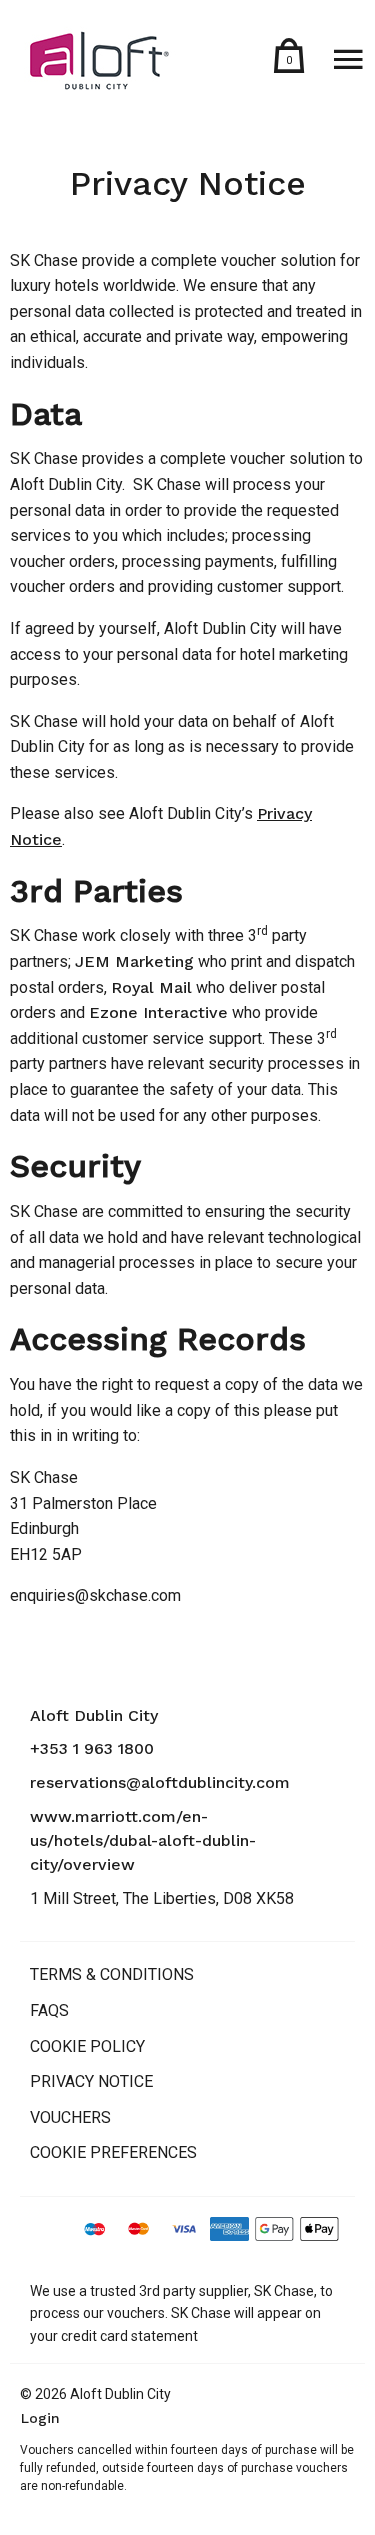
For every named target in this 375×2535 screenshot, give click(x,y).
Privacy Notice (91, 2081)
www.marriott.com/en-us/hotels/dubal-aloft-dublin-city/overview (143, 1840)
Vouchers (70, 2117)
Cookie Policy (87, 2046)
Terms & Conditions (112, 1974)
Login (40, 2418)
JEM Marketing (134, 961)
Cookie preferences (113, 2152)
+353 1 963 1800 (92, 1748)
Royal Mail (151, 987)
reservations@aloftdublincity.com (160, 1782)
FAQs (49, 2010)
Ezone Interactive (158, 1012)
